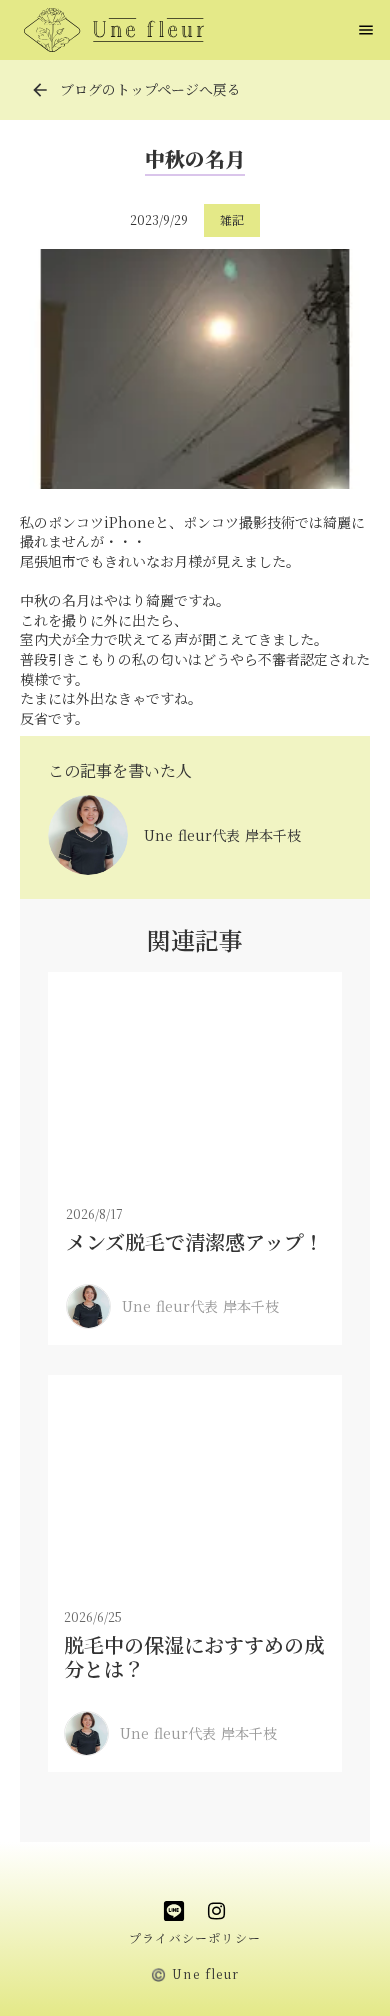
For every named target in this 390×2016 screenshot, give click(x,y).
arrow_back (40, 90)
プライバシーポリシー (195, 1938)
